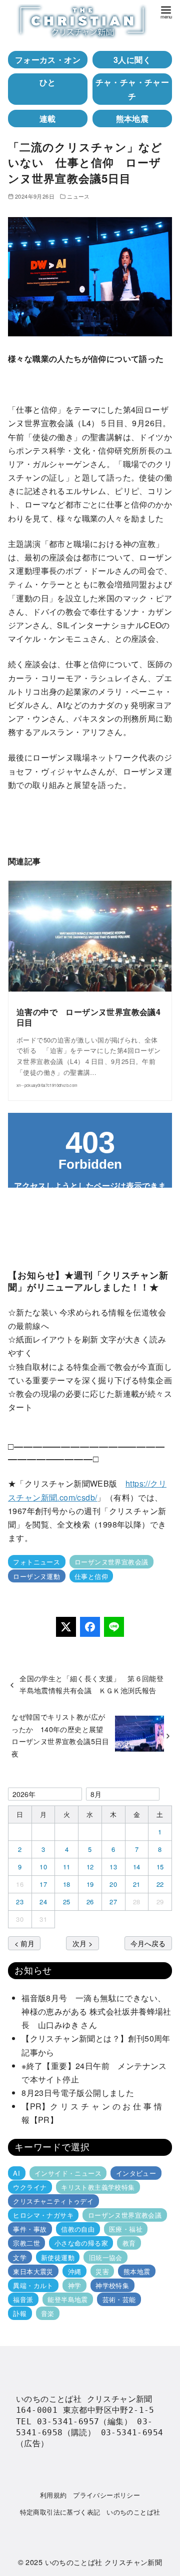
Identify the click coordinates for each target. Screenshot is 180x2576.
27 (113, 1902)
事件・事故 (30, 2229)
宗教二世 (26, 2243)
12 (90, 1867)
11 (67, 1867)
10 (43, 1867)
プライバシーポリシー (106, 2495)
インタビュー (136, 2173)
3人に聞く (132, 60)
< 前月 (24, 1943)
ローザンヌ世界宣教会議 (111, 1562)
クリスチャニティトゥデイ (53, 2201)
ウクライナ (30, 2187)
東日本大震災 (33, 2271)
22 (160, 1884)
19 (90, 1884)
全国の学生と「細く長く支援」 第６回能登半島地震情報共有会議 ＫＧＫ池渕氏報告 (91, 1684)
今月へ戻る (148, 1943)
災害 (102, 2271)
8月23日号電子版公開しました (78, 2093)
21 (137, 1884)
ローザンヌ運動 (36, 1576)
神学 (75, 2285)
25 (67, 1902)
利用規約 (53, 2495)
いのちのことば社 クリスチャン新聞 (104, 2562)
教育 (129, 2243)
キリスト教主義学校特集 (98, 2187)
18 (67, 1884)
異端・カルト (33, 2285)
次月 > (82, 1943)
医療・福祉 (126, 2229)
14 (137, 1867)
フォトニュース (36, 1562)
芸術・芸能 (119, 2299)
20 (113, 1884)
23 (20, 1902)
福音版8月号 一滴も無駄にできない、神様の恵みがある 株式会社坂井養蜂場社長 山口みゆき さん (96, 2011)
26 (90, 1902)
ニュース (78, 196)
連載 (48, 119)
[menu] (166, 12)
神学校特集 (112, 2285)
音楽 (48, 2313)
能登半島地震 (67, 2299)
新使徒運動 (58, 2257)
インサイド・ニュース (68, 2173)
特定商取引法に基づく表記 (60, 2512)
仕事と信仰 (91, 1576)
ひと (48, 82)
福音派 (23, 2299)
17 (43, 1884)
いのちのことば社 (133, 2512)
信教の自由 (78, 2229)
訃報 (20, 2313)
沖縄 (75, 2271)
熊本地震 (132, 119)
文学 (20, 2257)
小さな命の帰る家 (81, 2243)
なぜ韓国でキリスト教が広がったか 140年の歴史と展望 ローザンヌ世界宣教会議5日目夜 (61, 1735)
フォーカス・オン (48, 60)
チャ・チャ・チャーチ (132, 89)
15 (160, 1867)
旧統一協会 (106, 2257)
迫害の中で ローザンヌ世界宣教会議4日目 (88, 1017)
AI (16, 2173)
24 (43, 1902)
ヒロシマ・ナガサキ (43, 2215)
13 (113, 1867)
